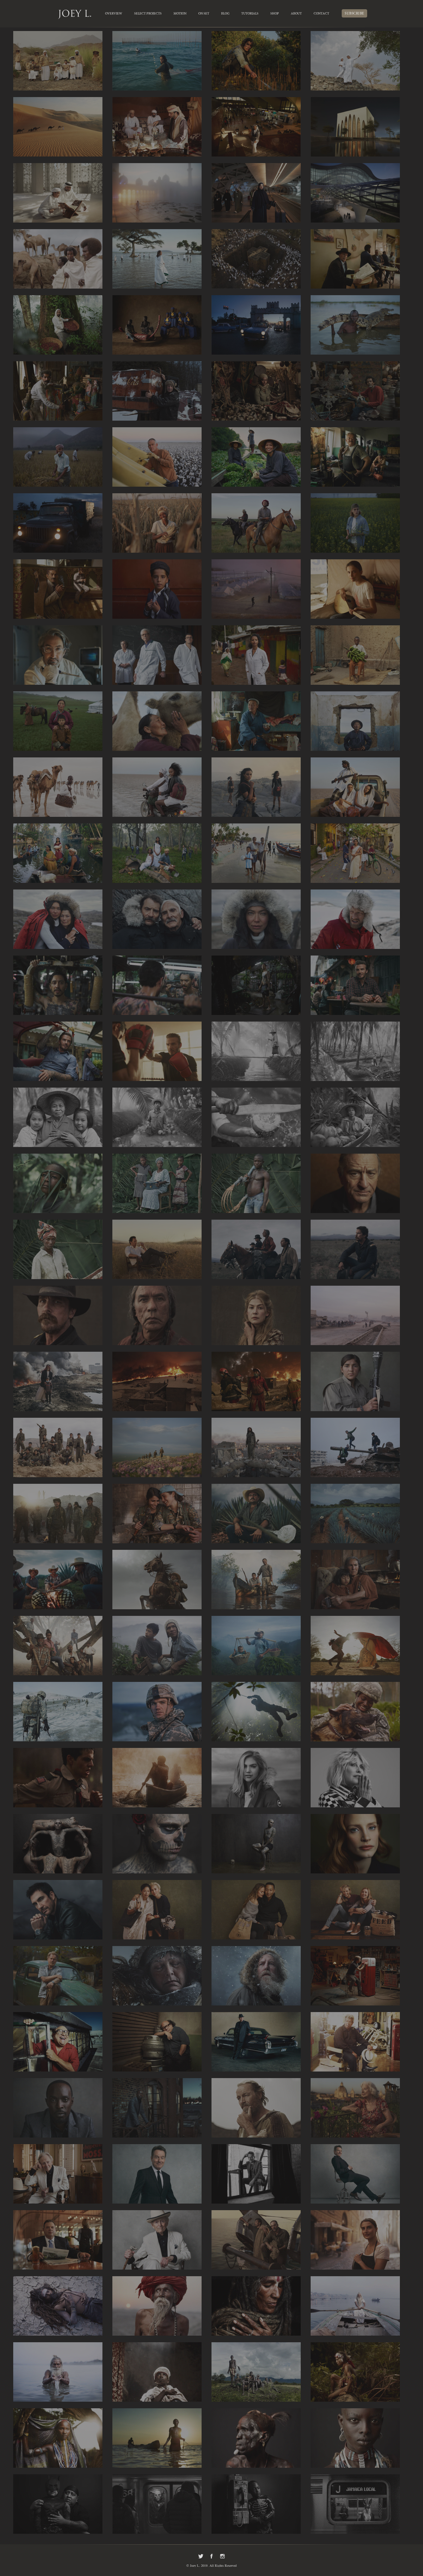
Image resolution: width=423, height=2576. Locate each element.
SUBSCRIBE (354, 14)
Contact (321, 14)
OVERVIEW (114, 14)
